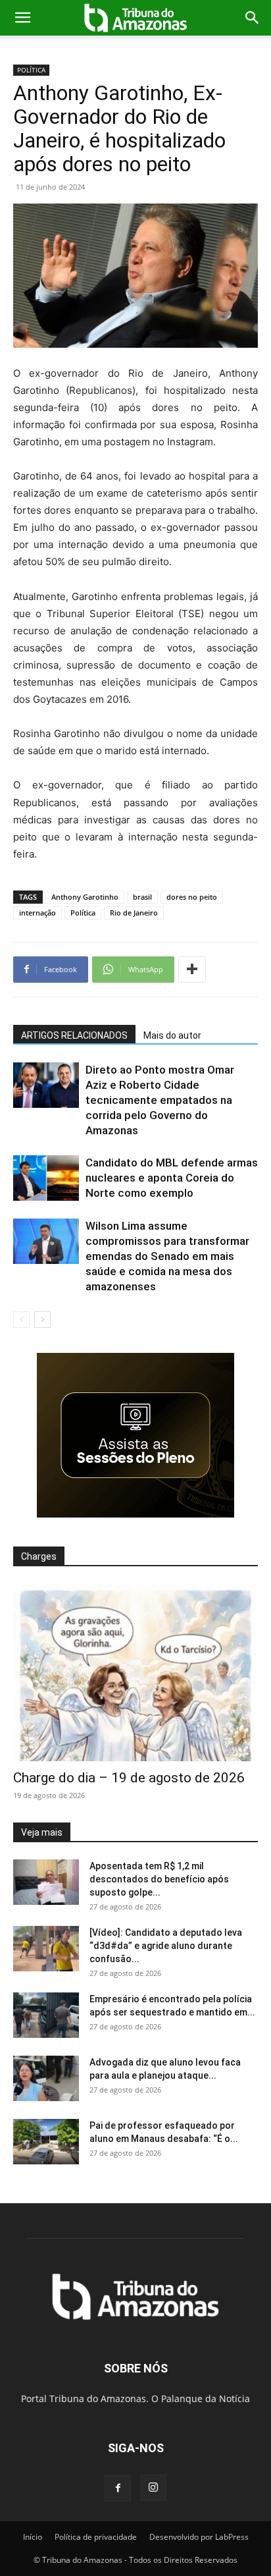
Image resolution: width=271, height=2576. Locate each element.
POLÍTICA (31, 70)
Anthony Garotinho (85, 897)
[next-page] (42, 1320)
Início (33, 2537)
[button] (22, 18)
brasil (142, 897)
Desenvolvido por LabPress (199, 2537)
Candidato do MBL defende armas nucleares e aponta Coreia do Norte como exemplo (172, 1178)
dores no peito (192, 897)
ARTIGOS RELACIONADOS (74, 1035)
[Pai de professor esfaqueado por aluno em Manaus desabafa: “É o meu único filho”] (46, 2142)
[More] (192, 970)
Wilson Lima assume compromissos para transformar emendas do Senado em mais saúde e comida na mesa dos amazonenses (167, 1256)
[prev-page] (21, 1320)
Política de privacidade (96, 2537)
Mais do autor (172, 1035)
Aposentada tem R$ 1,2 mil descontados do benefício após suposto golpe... (159, 1879)
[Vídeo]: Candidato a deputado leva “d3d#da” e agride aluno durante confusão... (166, 1946)
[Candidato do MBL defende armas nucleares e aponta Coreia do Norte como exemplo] (46, 1178)
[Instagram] (153, 2488)
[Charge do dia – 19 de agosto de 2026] (135, 1672)
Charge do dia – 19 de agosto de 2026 (129, 1778)
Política (83, 913)
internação (37, 913)
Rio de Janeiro (134, 913)
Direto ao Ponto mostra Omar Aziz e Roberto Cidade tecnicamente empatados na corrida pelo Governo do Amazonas (160, 1100)
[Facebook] (118, 2488)
